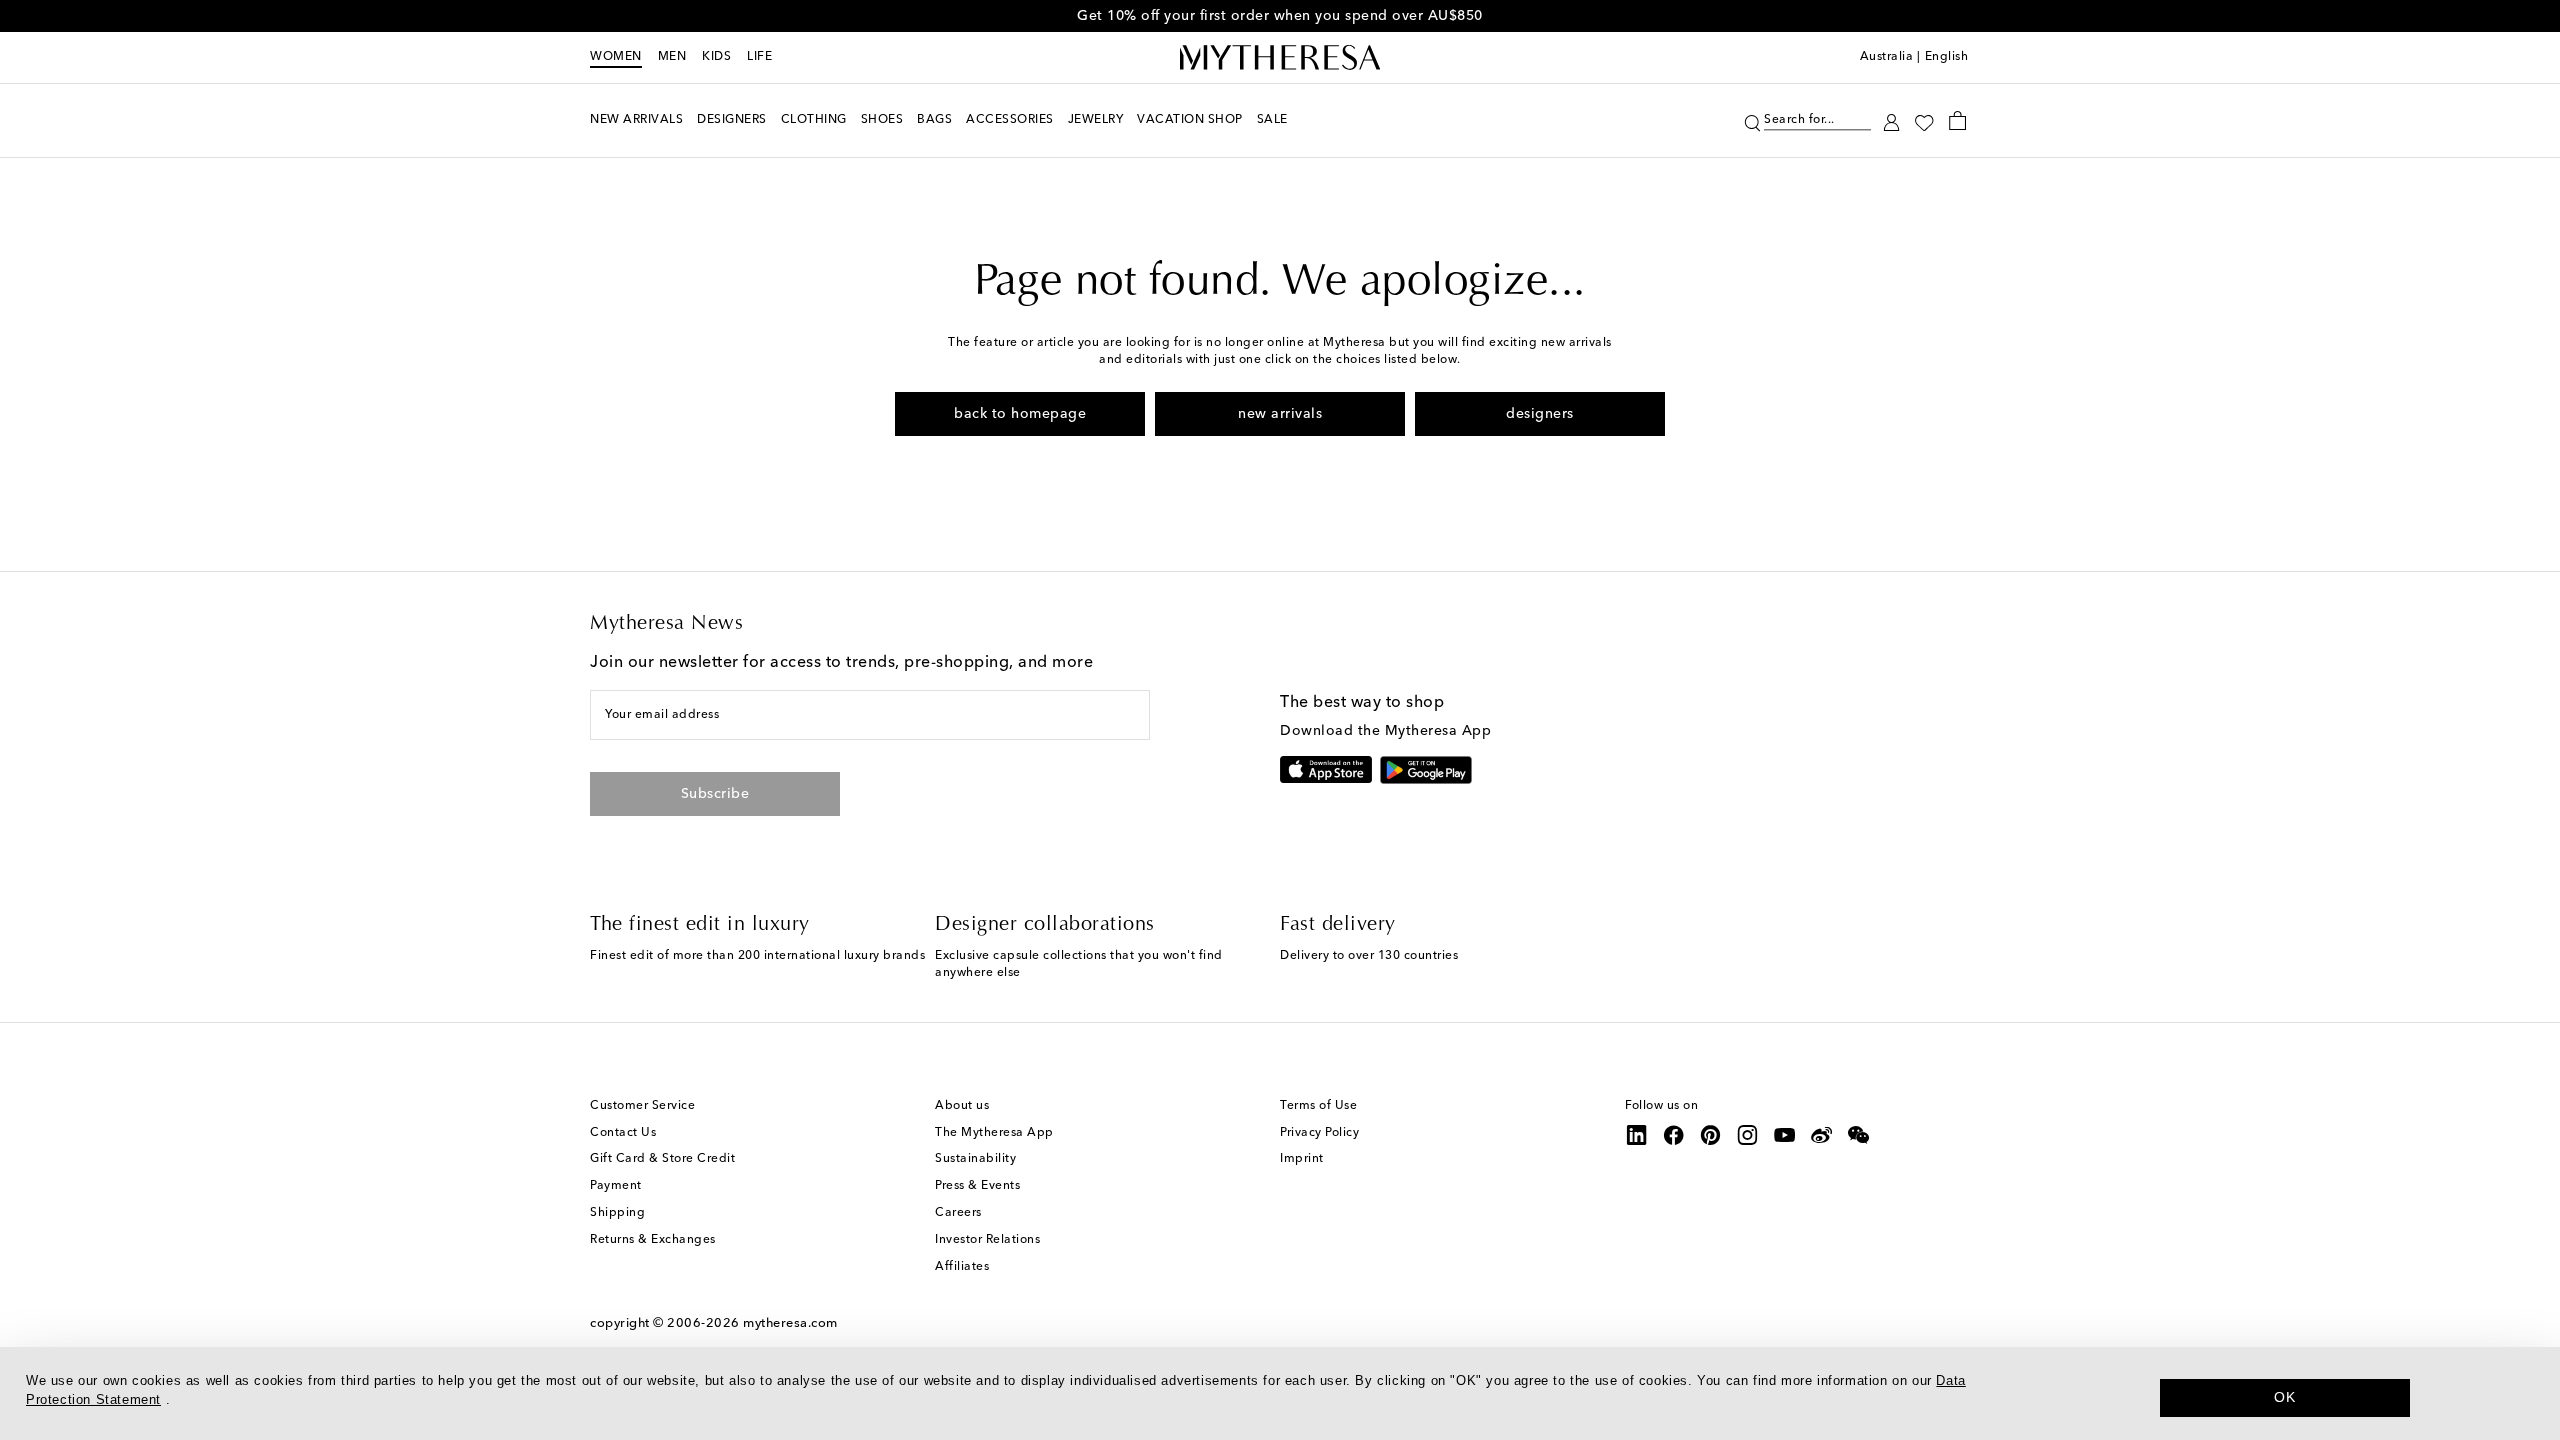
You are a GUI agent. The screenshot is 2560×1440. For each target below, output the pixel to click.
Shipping (617, 1213)
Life (759, 57)
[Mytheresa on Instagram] (1748, 1135)
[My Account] (1891, 120)
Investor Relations (987, 1240)
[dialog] (1280, 1393)
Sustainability (975, 1159)
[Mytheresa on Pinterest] (1711, 1135)
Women (616, 57)
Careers (958, 1213)
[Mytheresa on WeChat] (1859, 1135)
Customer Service (642, 1106)
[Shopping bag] (1957, 120)
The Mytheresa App (994, 1133)
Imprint (1302, 1159)
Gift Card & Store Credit (662, 1159)
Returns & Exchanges (653, 1240)
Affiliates (962, 1267)
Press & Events (977, 1186)
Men (672, 57)
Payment (616, 1186)
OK (2285, 1397)
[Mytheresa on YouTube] (1785, 1135)
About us (962, 1106)
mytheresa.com (790, 1323)
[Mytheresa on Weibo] (1822, 1135)
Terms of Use (1318, 1106)
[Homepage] (1280, 58)
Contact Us (623, 1133)
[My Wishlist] (1924, 121)
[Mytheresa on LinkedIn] (1637, 1135)
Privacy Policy (1319, 1133)
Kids (716, 57)
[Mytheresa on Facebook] (1674, 1135)
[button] (1752, 120)
